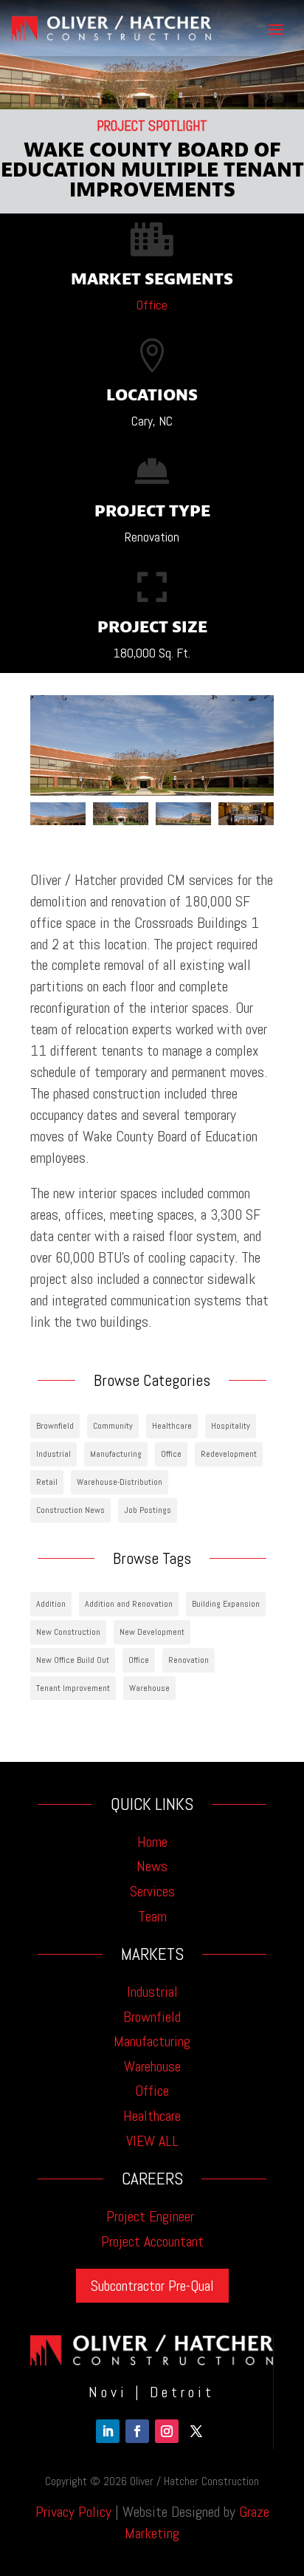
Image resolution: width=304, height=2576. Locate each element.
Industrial (53, 1454)
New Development (152, 1632)
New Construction (68, 1632)
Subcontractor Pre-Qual (152, 2286)
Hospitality (231, 1426)
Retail (47, 1482)
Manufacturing (116, 1454)
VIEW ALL (152, 2141)
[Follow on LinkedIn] (108, 2431)
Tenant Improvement (73, 1688)
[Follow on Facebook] (137, 2431)
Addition (51, 1604)
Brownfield (55, 1426)
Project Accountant (152, 2241)
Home (152, 1842)
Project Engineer (152, 2216)
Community (113, 1426)
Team (152, 1916)
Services (152, 1891)
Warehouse (149, 1688)
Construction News (70, 1510)
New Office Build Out (73, 1660)
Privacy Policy (73, 2512)
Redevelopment (229, 1454)
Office (152, 305)
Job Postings (148, 1510)
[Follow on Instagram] (167, 2431)
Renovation (189, 1660)
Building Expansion (226, 1604)
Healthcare (172, 1426)
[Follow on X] (196, 2431)
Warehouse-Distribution (120, 1482)
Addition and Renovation (129, 1604)
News (152, 1866)
